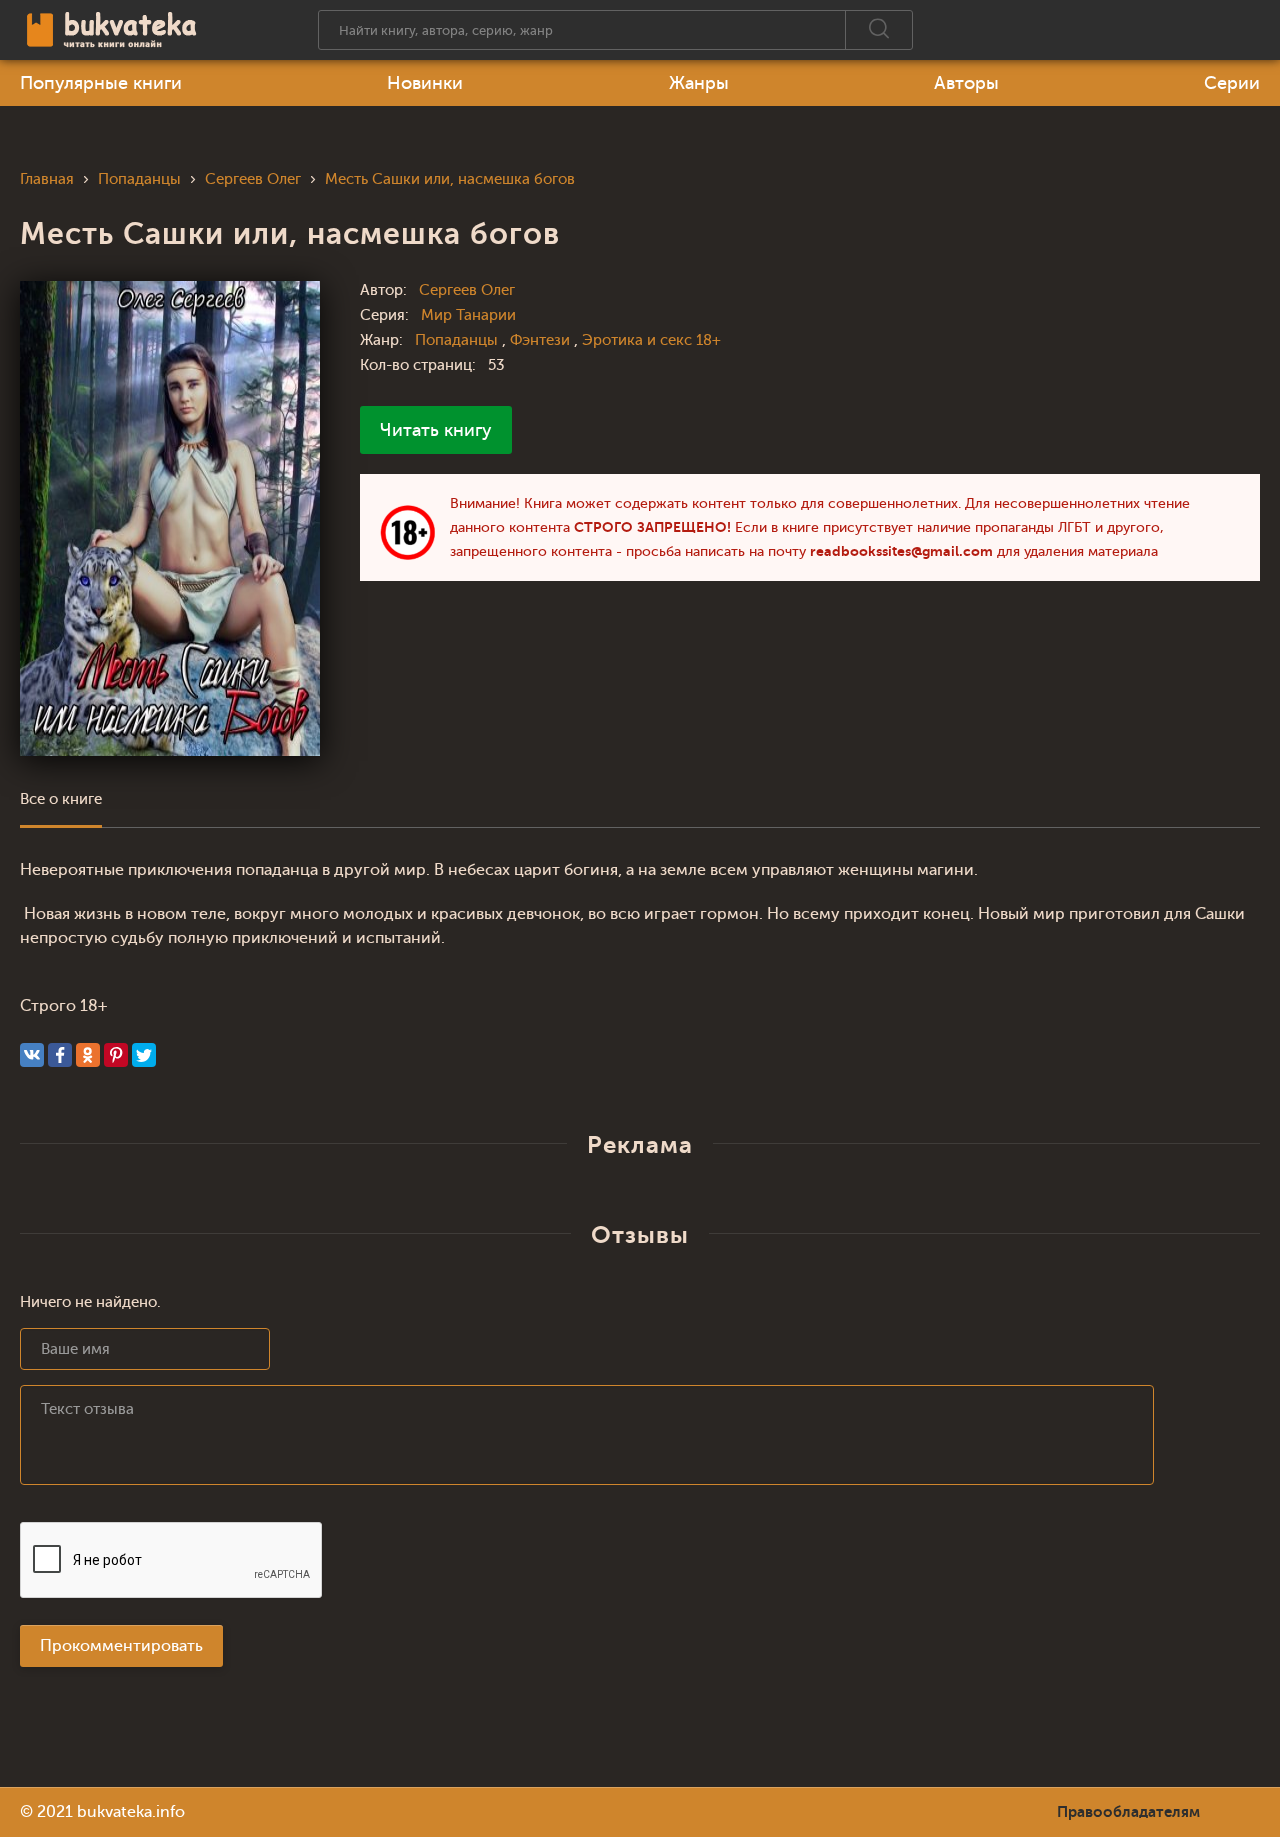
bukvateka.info (131, 1812)
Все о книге (61, 799)
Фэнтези (542, 340)
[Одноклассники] (88, 1055)
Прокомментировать (121, 1646)
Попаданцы (458, 340)
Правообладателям (1128, 1812)
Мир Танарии (468, 315)
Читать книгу (436, 430)
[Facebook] (60, 1055)
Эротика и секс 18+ (651, 340)
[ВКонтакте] (32, 1055)
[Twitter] (144, 1055)
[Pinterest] (116, 1055)
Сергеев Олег (467, 290)
